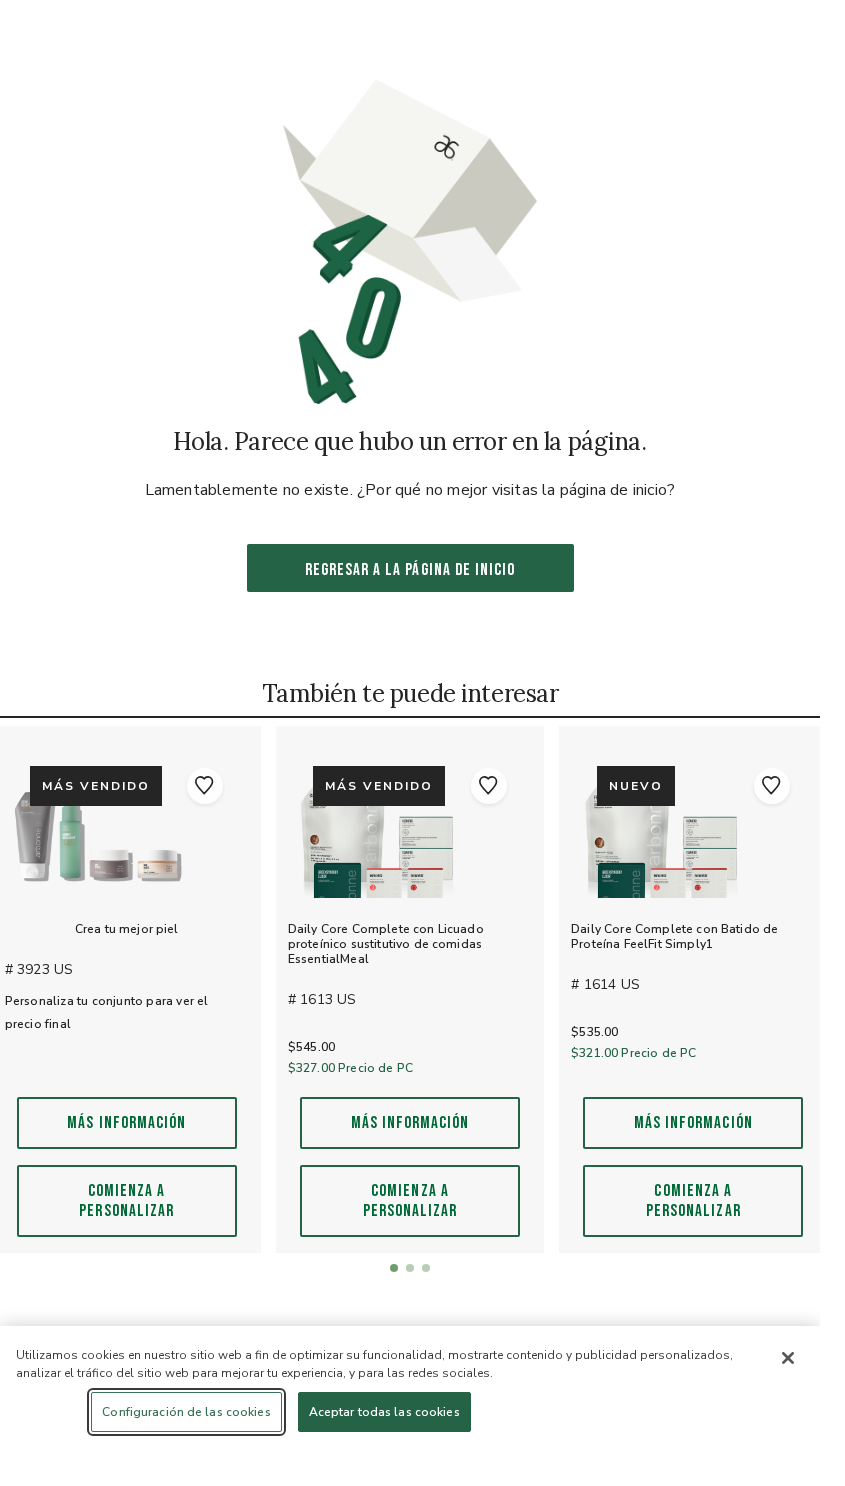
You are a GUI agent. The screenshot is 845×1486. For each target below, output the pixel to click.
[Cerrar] (788, 1358)
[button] (205, 786)
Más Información (126, 1123)
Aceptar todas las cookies (384, 1412)
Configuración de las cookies (186, 1412)
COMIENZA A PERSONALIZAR (126, 1201)
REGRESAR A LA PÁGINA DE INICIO (410, 570)
